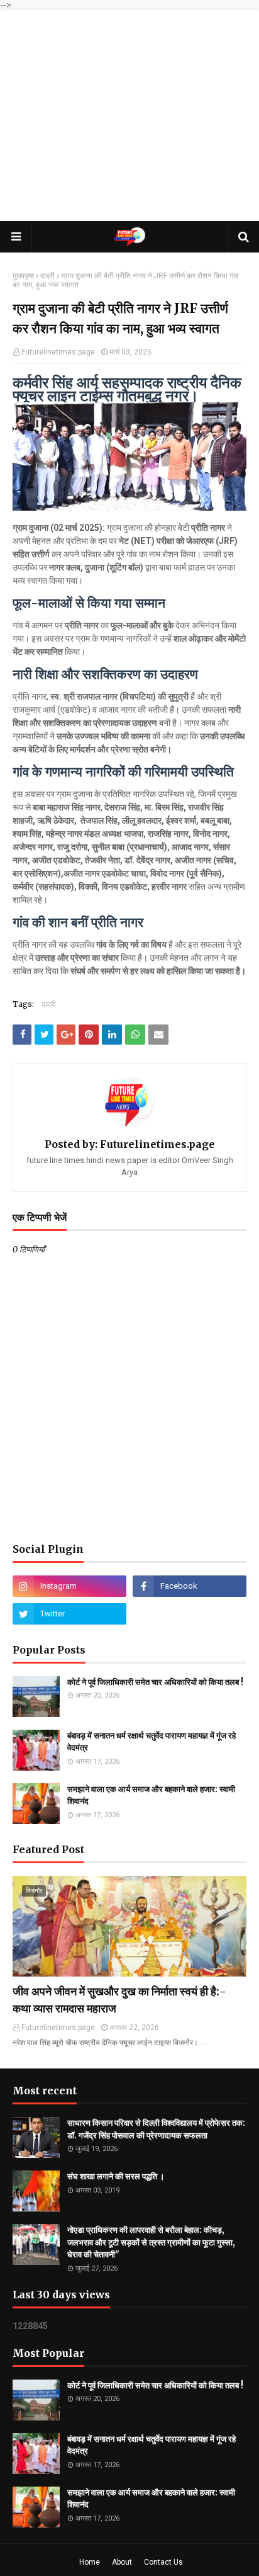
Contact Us (163, 2562)
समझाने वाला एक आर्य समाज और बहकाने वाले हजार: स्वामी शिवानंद (151, 1796)
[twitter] (69, 1614)
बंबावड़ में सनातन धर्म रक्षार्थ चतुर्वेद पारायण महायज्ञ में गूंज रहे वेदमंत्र (152, 1742)
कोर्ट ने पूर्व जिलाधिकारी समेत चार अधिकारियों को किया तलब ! (155, 1682)
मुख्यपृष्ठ (23, 276)
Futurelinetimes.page (58, 352)
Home (90, 2562)
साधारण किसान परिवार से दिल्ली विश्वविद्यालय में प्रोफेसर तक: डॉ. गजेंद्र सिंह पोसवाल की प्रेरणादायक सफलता (156, 2129)
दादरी (47, 276)
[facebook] (190, 1586)
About (122, 2562)
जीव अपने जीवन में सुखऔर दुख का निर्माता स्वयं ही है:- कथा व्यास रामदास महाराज (119, 2000)
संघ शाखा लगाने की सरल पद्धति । (116, 2176)
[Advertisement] (129, 116)
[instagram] (69, 1586)
